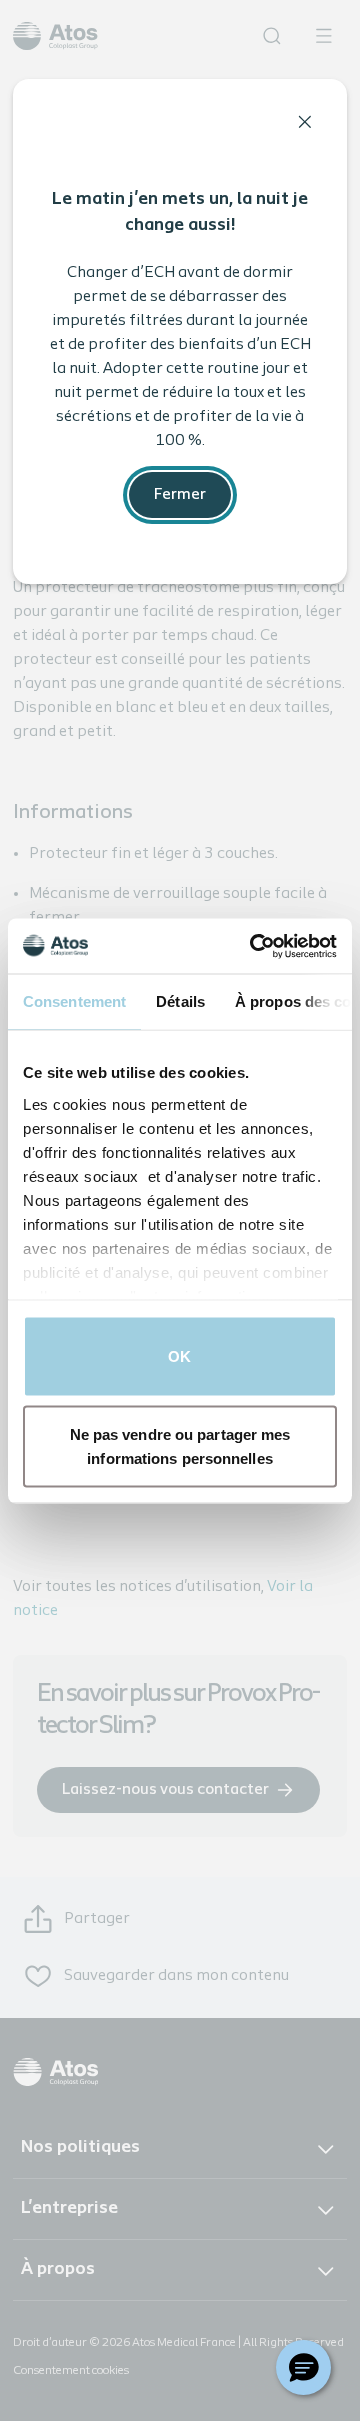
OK (179, 1356)
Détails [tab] (180, 1001)
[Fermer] (305, 122)
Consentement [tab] (74, 1001)
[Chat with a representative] (303, 2367)
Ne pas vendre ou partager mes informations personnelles (180, 1445)
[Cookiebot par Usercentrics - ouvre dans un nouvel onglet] (254, 946)
